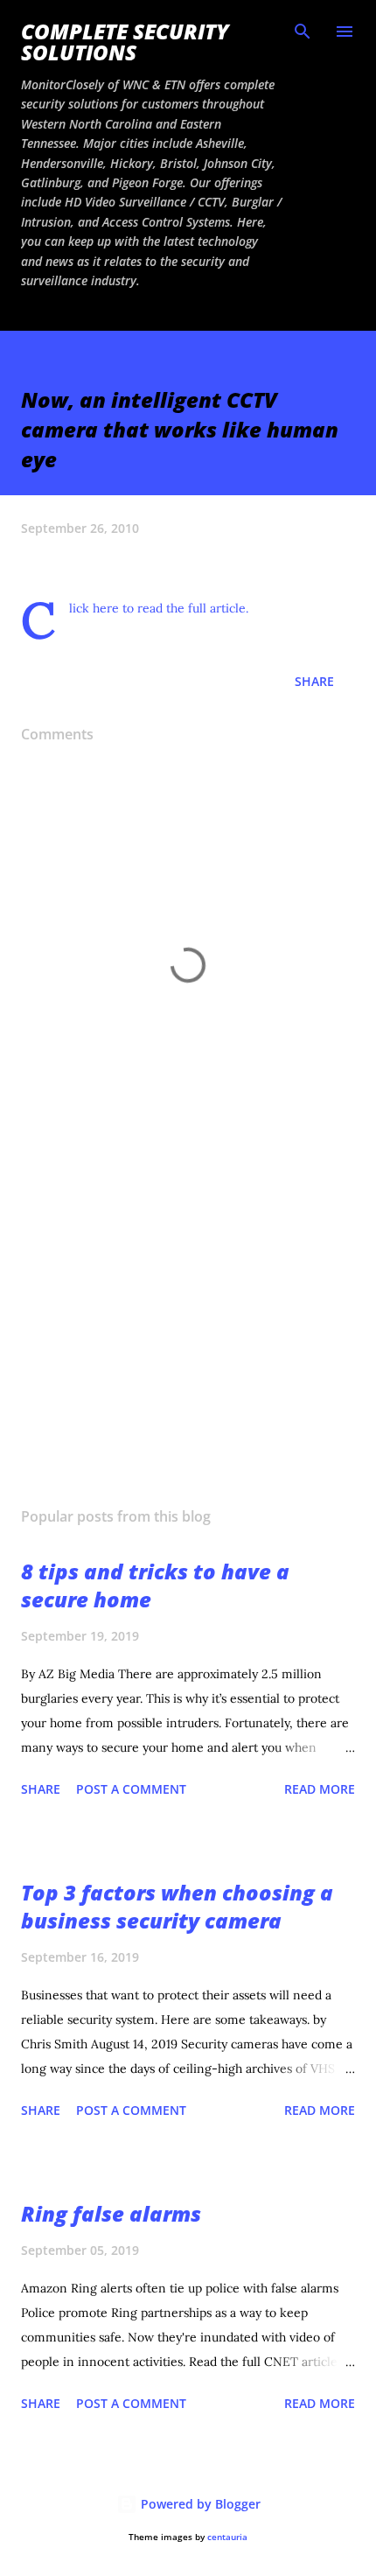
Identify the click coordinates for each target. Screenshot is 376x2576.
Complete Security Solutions (125, 42)
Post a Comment (131, 1789)
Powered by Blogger (199, 2504)
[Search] (303, 31)
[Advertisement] (188, 1328)
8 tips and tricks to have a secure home (155, 1585)
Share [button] (314, 681)
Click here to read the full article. (159, 608)
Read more (320, 1789)
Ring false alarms (111, 2213)
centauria (227, 2537)
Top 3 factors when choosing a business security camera (177, 1906)
